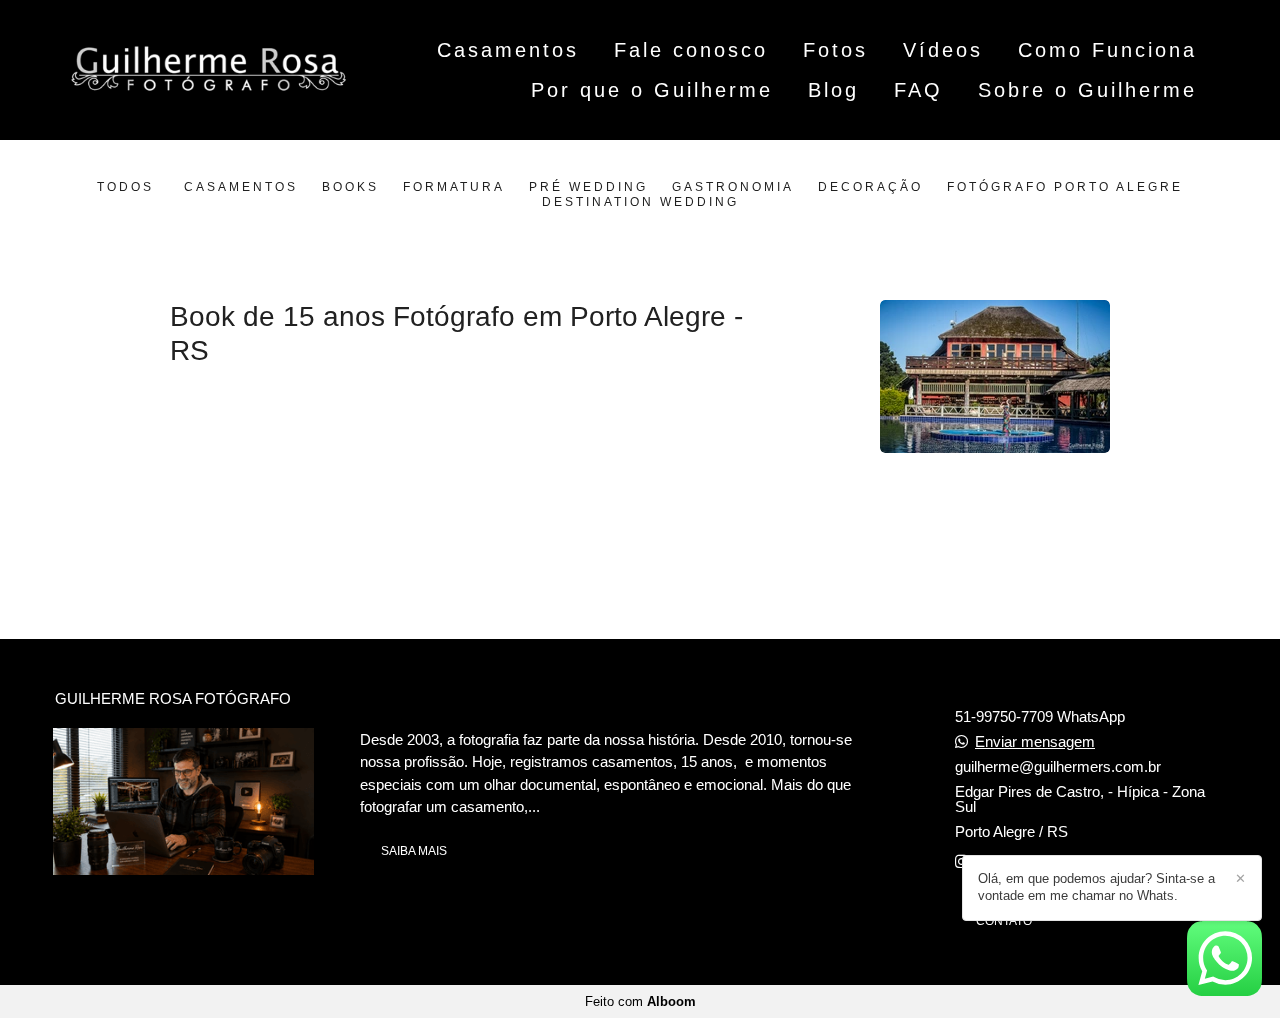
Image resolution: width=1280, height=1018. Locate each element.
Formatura (454, 187)
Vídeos (943, 50)
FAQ (918, 90)
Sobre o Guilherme (1087, 90)
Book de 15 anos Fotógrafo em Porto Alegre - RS (456, 333)
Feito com (640, 1001)
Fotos (835, 50)
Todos (125, 187)
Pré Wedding (588, 187)
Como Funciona (1107, 50)
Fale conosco (691, 50)
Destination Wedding (640, 202)
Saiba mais (414, 851)
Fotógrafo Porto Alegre (1065, 187)
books (350, 187)
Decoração (870, 187)
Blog (833, 90)
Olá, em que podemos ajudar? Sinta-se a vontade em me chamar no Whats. (1096, 887)
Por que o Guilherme (652, 90)
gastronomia (733, 187)
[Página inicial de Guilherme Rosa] (209, 70)
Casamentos (508, 50)
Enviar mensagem (1035, 741)
